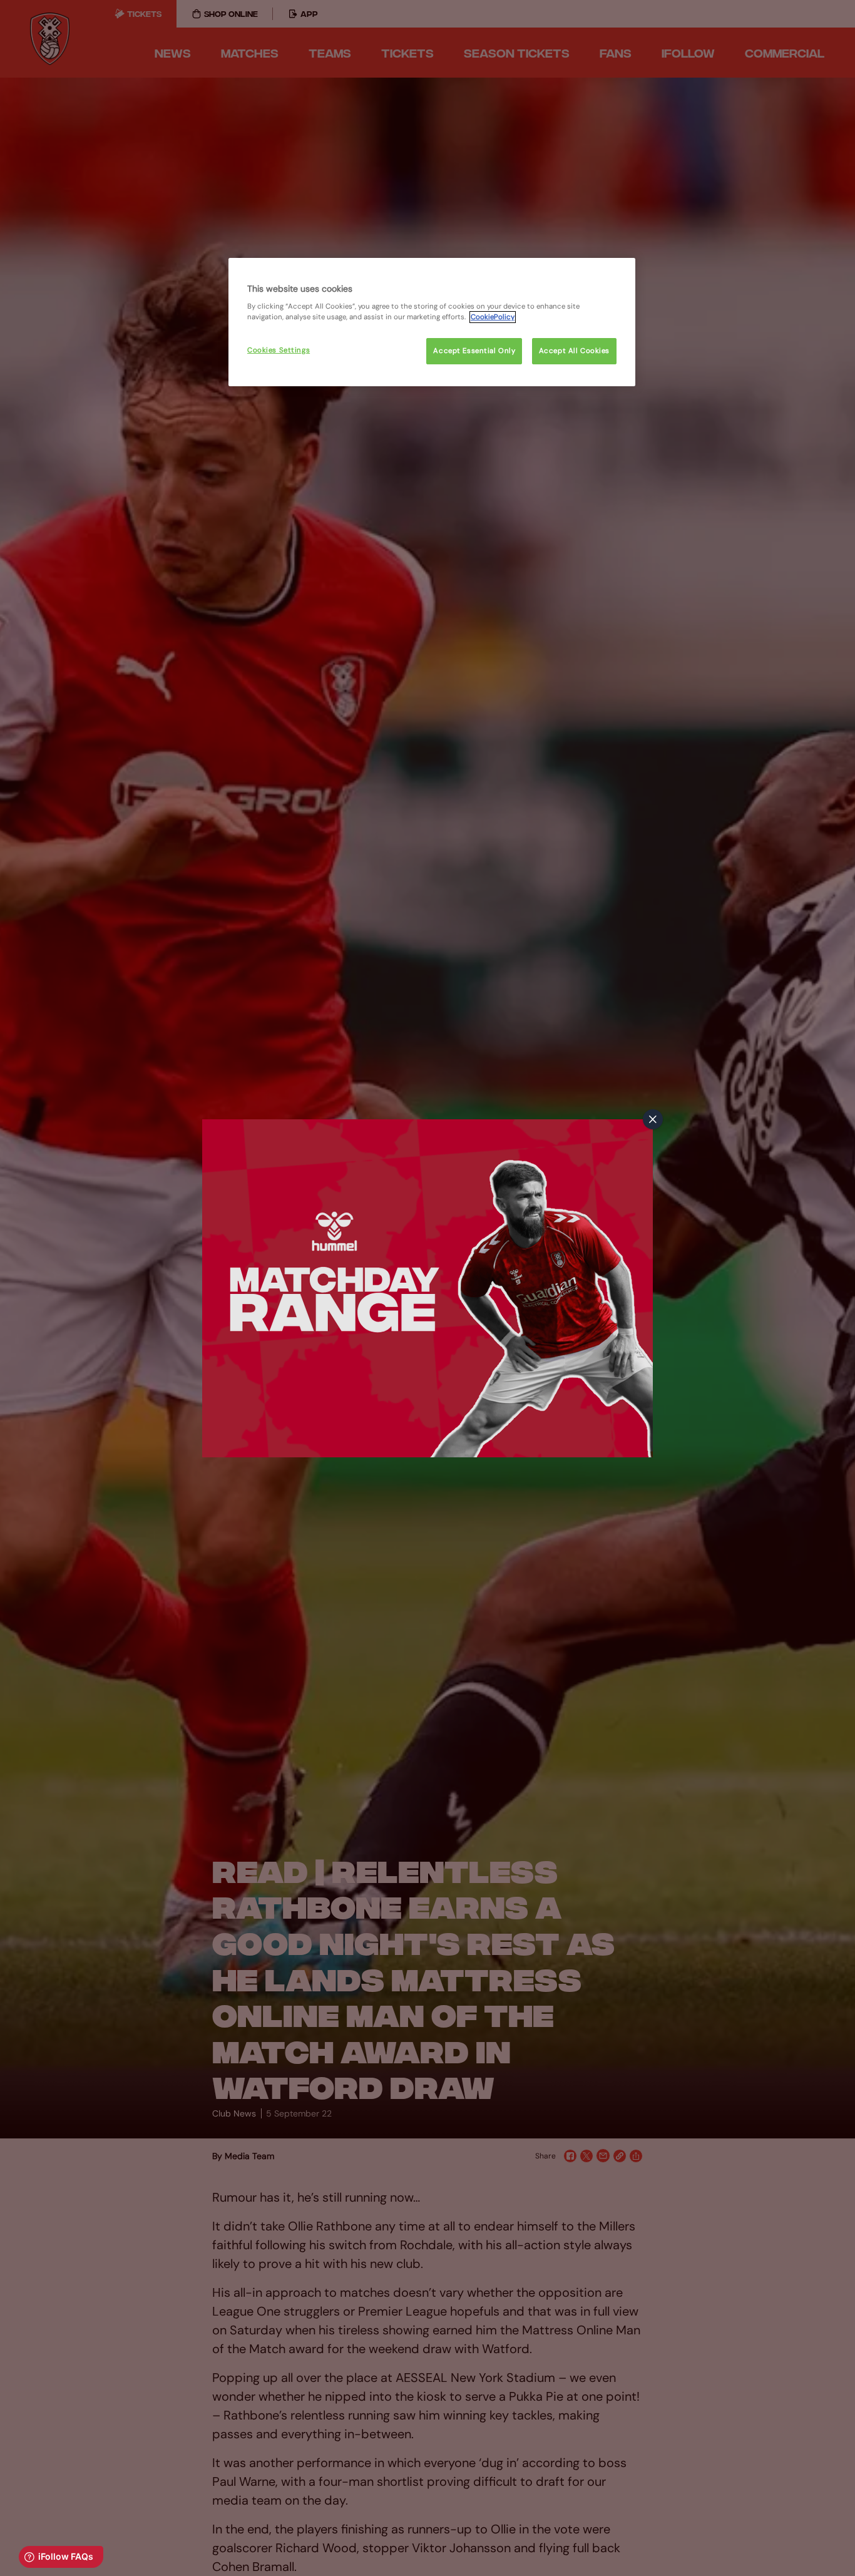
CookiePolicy (493, 317)
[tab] (653, 1119)
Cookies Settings (279, 350)
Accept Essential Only (474, 351)
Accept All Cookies (574, 351)
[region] (432, 322)
